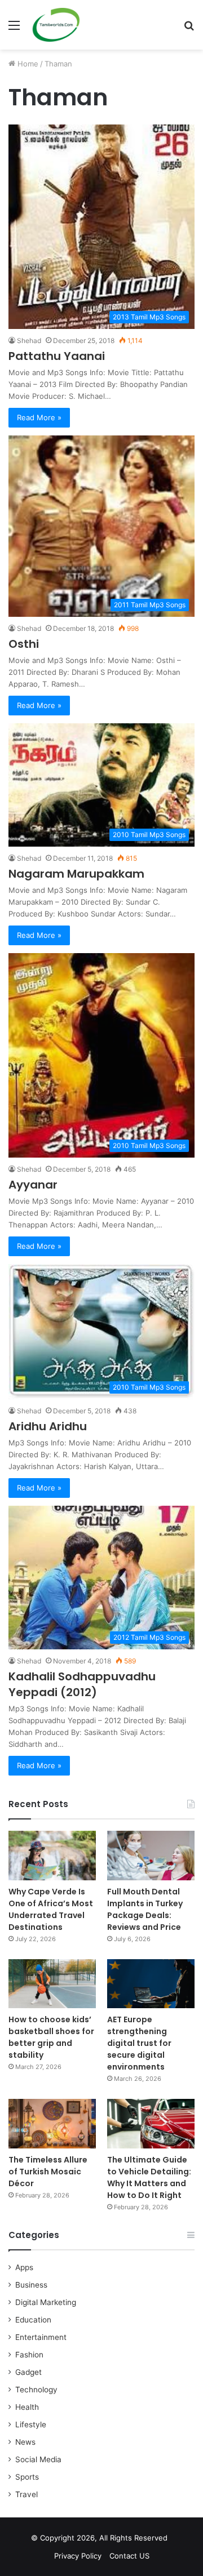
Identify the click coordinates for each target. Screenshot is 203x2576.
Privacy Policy (78, 2556)
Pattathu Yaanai (57, 356)
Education (33, 2320)
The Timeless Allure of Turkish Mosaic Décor (48, 2172)
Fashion (29, 2355)
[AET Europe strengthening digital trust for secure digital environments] (151, 1984)
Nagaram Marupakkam (76, 874)
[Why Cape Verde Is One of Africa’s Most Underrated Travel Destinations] (52, 1855)
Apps (24, 2267)
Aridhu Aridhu (48, 1426)
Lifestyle (31, 2424)
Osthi (24, 644)
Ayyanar (33, 1185)
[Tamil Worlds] (56, 25)
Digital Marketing (46, 2302)
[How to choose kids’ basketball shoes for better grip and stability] (52, 1984)
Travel (27, 2494)
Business (31, 2285)
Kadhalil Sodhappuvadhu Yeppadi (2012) (82, 1684)
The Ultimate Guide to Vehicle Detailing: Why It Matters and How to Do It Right (149, 2177)
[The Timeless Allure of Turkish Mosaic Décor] (52, 2123)
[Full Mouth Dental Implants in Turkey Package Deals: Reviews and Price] (151, 1855)
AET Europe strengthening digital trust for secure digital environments (139, 2043)
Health (27, 2407)
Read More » (39, 417)
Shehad (29, 341)
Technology (36, 2390)
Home (27, 64)
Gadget (28, 2372)
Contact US (129, 2556)
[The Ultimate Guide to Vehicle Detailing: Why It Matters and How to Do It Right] (151, 2123)
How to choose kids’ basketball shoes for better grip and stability (51, 2037)
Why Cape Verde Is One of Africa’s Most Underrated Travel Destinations (51, 1909)
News (25, 2442)
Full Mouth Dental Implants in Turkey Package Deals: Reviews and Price (145, 1909)
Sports (27, 2477)
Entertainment (41, 2337)
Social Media (38, 2459)
